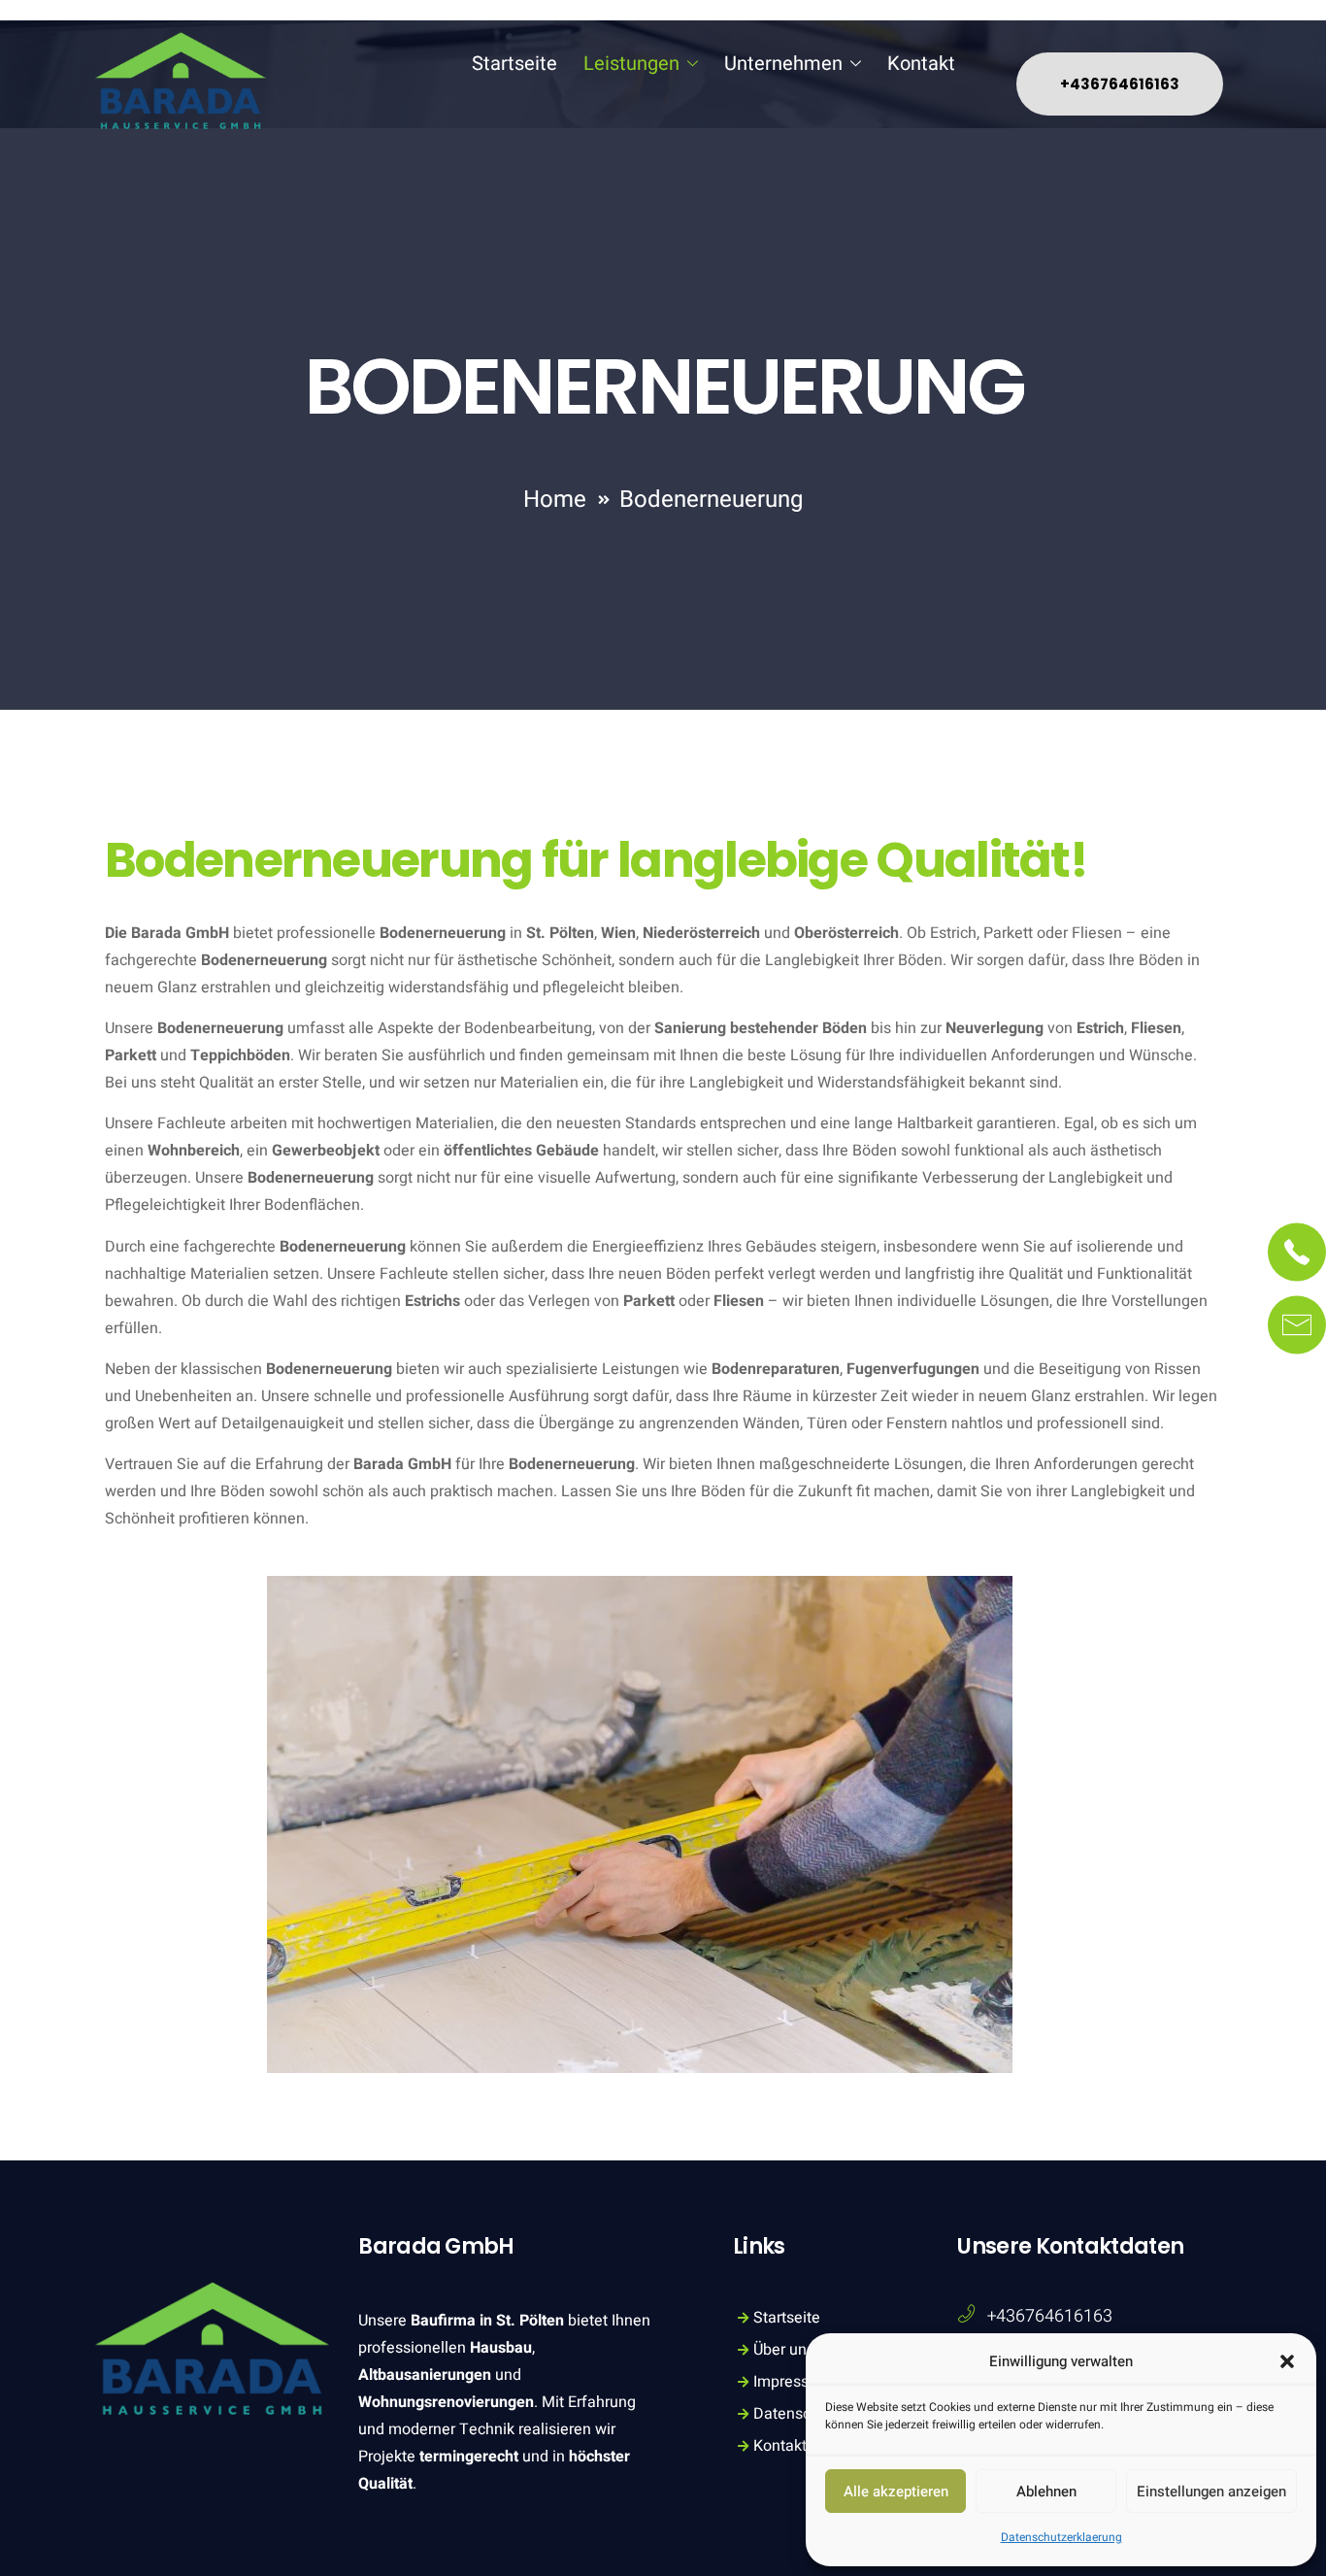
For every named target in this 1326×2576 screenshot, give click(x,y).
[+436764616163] (966, 2314)
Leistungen (631, 64)
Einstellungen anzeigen (1211, 2492)
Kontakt (921, 64)
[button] (1287, 2361)
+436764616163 (1050, 2316)
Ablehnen (1046, 2492)
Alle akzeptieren (896, 2492)
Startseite (514, 64)
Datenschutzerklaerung (1061, 2537)
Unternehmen (783, 64)
